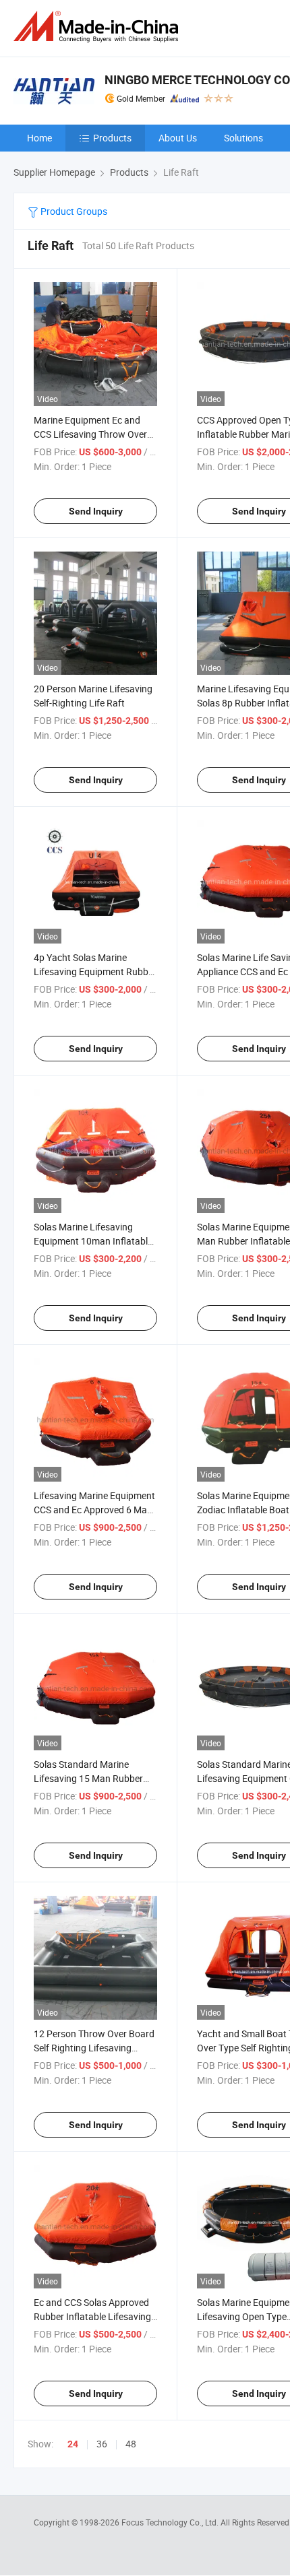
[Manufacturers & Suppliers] (98, 27)
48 (131, 2444)
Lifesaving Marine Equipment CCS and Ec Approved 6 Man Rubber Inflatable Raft (94, 1510)
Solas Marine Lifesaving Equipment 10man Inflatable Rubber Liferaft (93, 1241)
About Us (178, 138)
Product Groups (73, 211)
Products (112, 138)
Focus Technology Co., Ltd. (171, 2522)
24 (73, 2444)
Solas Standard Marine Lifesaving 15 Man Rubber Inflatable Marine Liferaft (88, 1778)
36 (102, 2444)
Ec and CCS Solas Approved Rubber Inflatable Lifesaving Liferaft (92, 2316)
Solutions (243, 138)
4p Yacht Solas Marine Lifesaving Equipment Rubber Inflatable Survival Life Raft (95, 971)
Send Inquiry (96, 511)
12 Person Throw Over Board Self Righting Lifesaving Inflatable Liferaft (94, 2048)
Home (39, 138)
